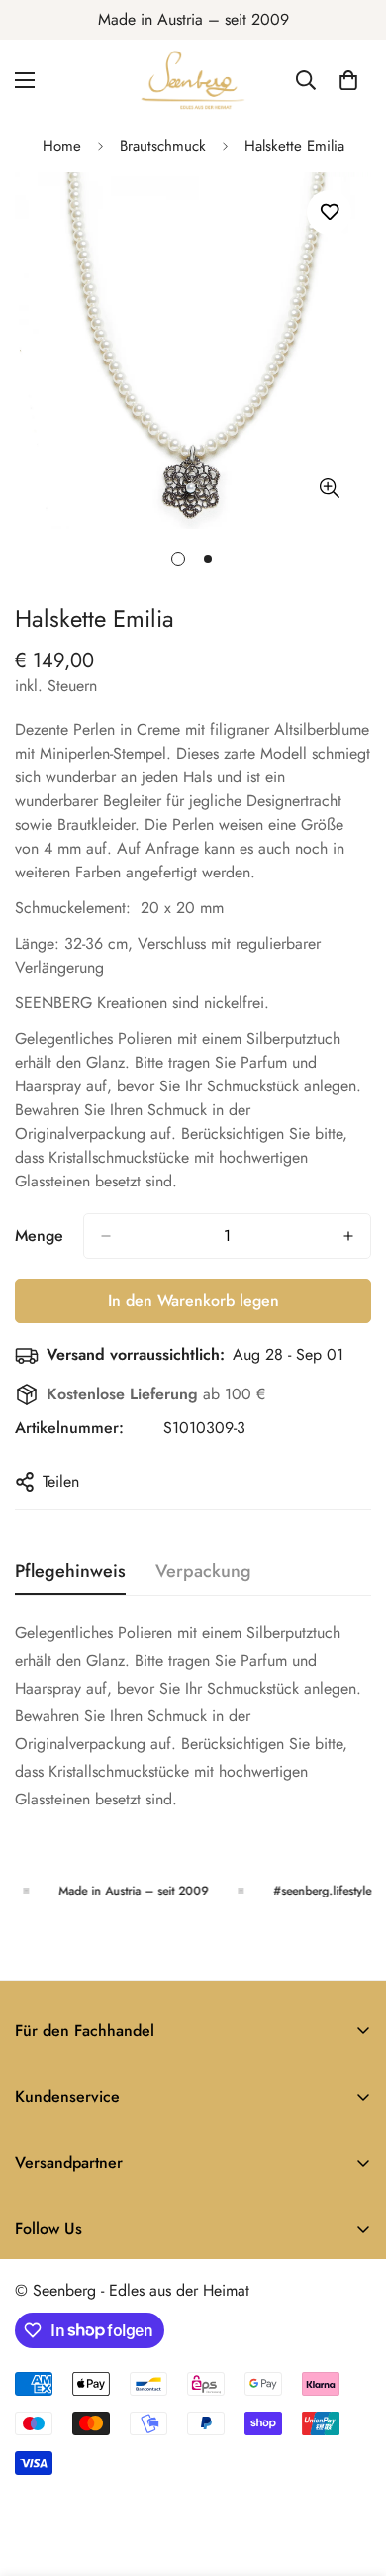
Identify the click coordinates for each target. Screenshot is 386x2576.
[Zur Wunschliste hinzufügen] (329, 212)
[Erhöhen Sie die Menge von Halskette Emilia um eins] (348, 1236)
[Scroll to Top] (350, 2471)
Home (62, 146)
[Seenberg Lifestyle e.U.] (193, 80)
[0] (348, 80)
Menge (39, 1236)
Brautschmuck (163, 146)
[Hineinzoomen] (329, 489)
